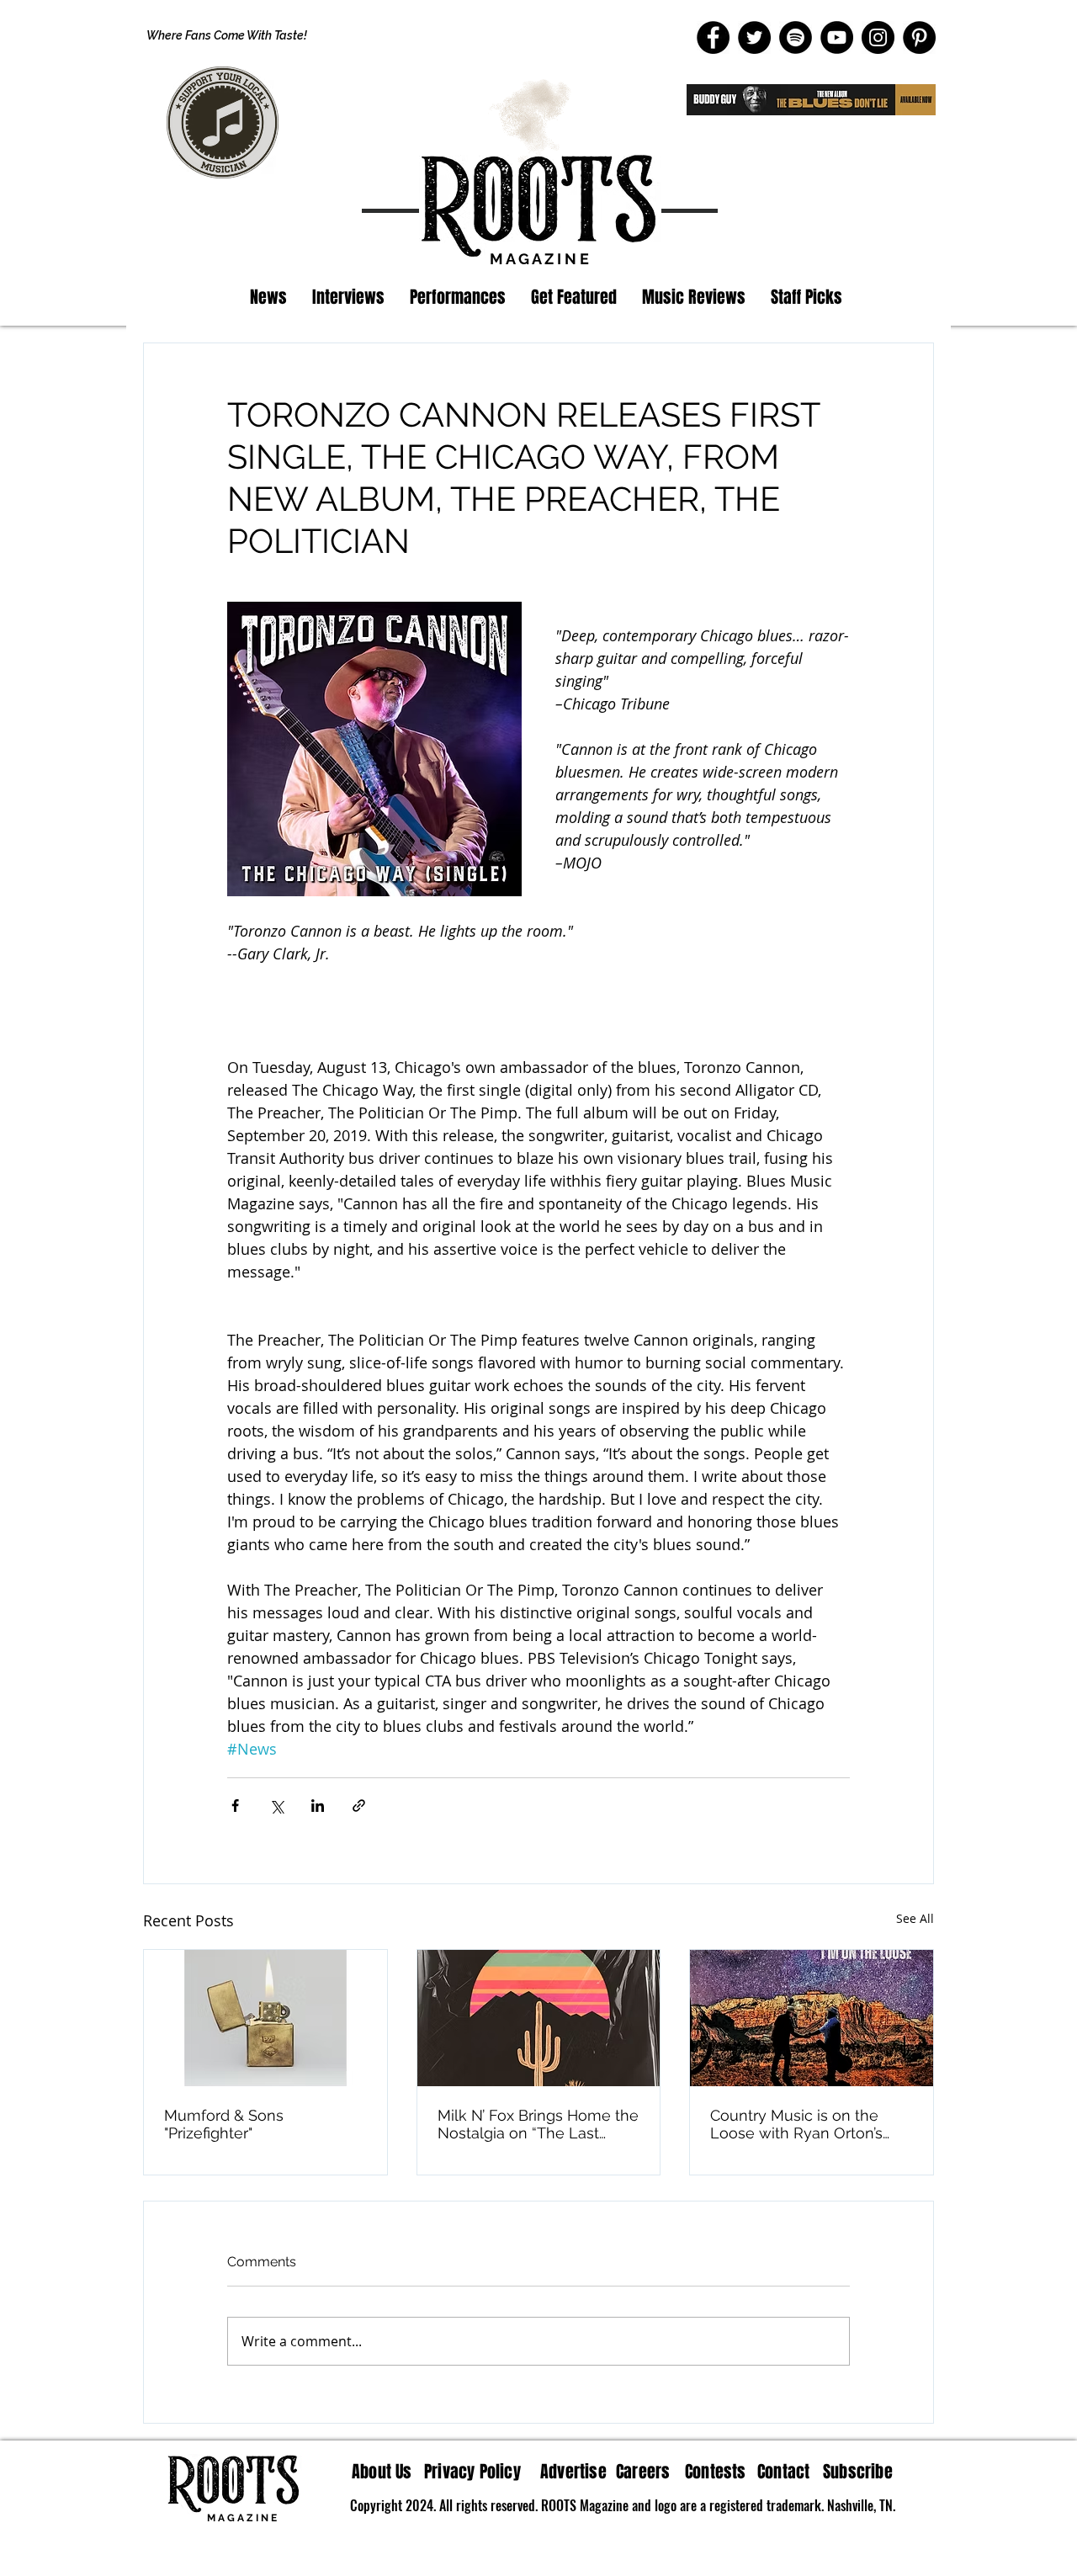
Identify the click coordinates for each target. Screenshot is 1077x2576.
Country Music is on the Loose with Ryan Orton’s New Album (796, 2124)
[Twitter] (754, 37)
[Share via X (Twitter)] (276, 1806)
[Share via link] (359, 1806)
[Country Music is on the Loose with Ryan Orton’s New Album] (812, 2018)
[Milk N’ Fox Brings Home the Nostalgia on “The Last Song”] (539, 2018)
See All (915, 1918)
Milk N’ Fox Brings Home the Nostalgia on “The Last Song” (538, 2124)
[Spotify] (796, 37)
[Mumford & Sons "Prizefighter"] (265, 2018)
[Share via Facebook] (235, 1806)
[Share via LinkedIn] (318, 1806)
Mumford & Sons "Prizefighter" (224, 2124)
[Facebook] (713, 37)
